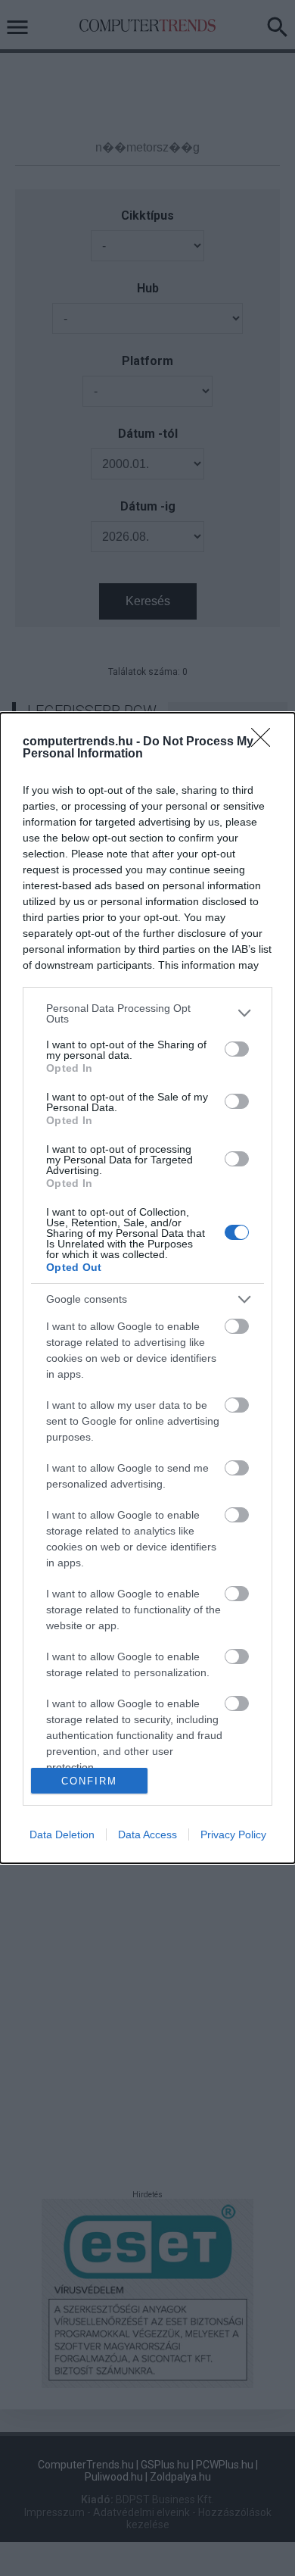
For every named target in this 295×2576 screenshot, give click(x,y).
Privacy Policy (233, 1834)
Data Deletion (62, 1834)
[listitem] (147, 1013)
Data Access (147, 1834)
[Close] (265, 742)
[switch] (237, 1049)
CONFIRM (89, 1781)
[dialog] (147, 1288)
